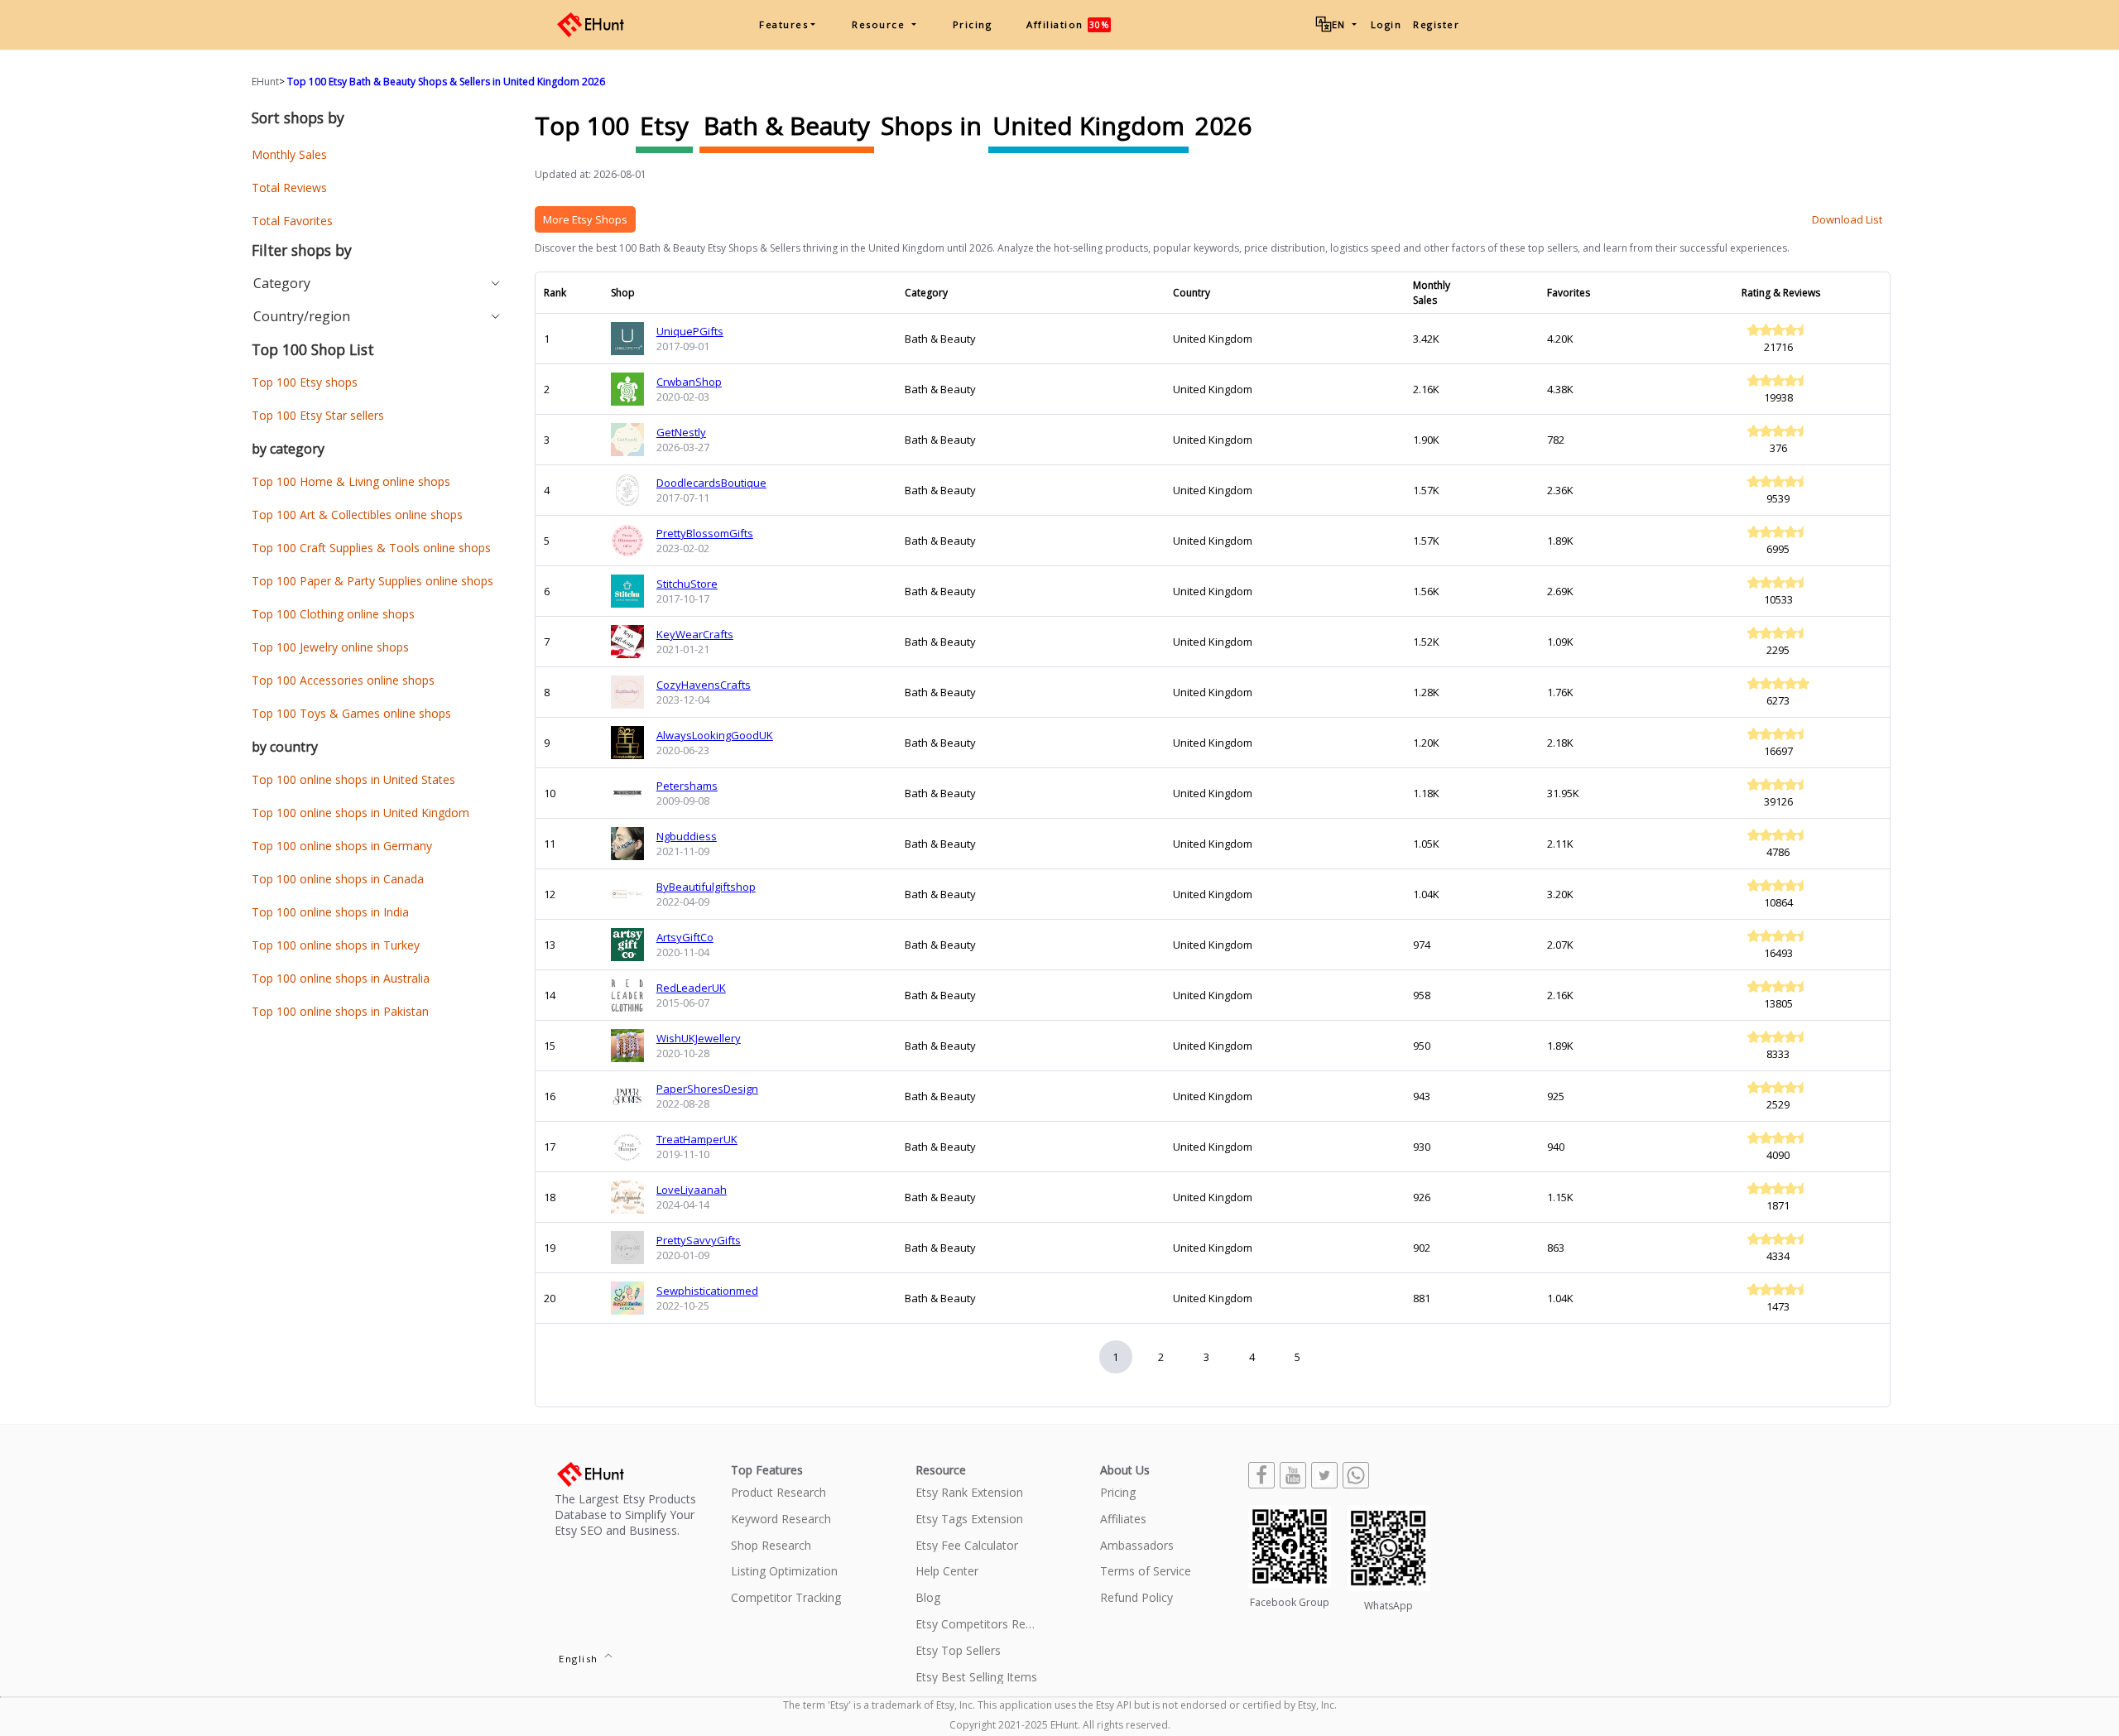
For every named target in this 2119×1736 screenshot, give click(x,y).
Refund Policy (1136, 1598)
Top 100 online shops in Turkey (336, 945)
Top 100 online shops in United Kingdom (360, 813)
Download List (1847, 219)
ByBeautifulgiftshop (706, 887)
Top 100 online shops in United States (353, 779)
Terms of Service (1146, 1572)
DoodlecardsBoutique (711, 483)
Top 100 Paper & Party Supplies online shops (372, 581)
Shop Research (771, 1546)
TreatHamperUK (697, 1139)
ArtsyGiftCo (685, 937)
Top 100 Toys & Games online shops (351, 713)
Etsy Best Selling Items (976, 1678)
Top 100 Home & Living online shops (351, 481)
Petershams (687, 786)
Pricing (973, 24)
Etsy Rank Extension (969, 1493)
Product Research (778, 1493)
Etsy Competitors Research (977, 1625)
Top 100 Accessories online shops (343, 680)
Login (1386, 24)
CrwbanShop (689, 382)
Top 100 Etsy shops (305, 382)
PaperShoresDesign (707, 1089)
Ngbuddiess (687, 836)
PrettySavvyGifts (699, 1240)
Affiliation (1068, 24)
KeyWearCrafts (695, 634)
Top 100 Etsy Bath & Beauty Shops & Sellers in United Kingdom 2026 (446, 82)
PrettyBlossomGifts (705, 533)
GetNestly (681, 432)
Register (1436, 24)
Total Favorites (292, 221)
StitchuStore (687, 584)
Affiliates (1123, 1520)
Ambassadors (1137, 1546)
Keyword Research (781, 1520)
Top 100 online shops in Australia (341, 978)
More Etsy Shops (585, 219)
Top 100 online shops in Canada (338, 879)
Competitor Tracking (786, 1598)
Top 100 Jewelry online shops (330, 647)
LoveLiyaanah (692, 1190)
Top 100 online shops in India (330, 912)
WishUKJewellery (699, 1038)
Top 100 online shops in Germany (342, 846)
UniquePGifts (690, 331)
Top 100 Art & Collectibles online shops (357, 515)
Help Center (947, 1572)
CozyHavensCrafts (704, 685)
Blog (928, 1598)
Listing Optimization (784, 1572)
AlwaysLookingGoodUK (715, 735)
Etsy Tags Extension (969, 1520)
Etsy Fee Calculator (967, 1546)
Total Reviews (289, 188)
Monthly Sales (289, 154)
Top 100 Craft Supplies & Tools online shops (371, 548)
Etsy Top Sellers (958, 1651)
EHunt (265, 82)
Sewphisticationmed (707, 1291)
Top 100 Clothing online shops (333, 614)
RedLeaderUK (691, 988)
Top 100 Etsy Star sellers (318, 415)
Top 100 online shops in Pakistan (340, 1011)
